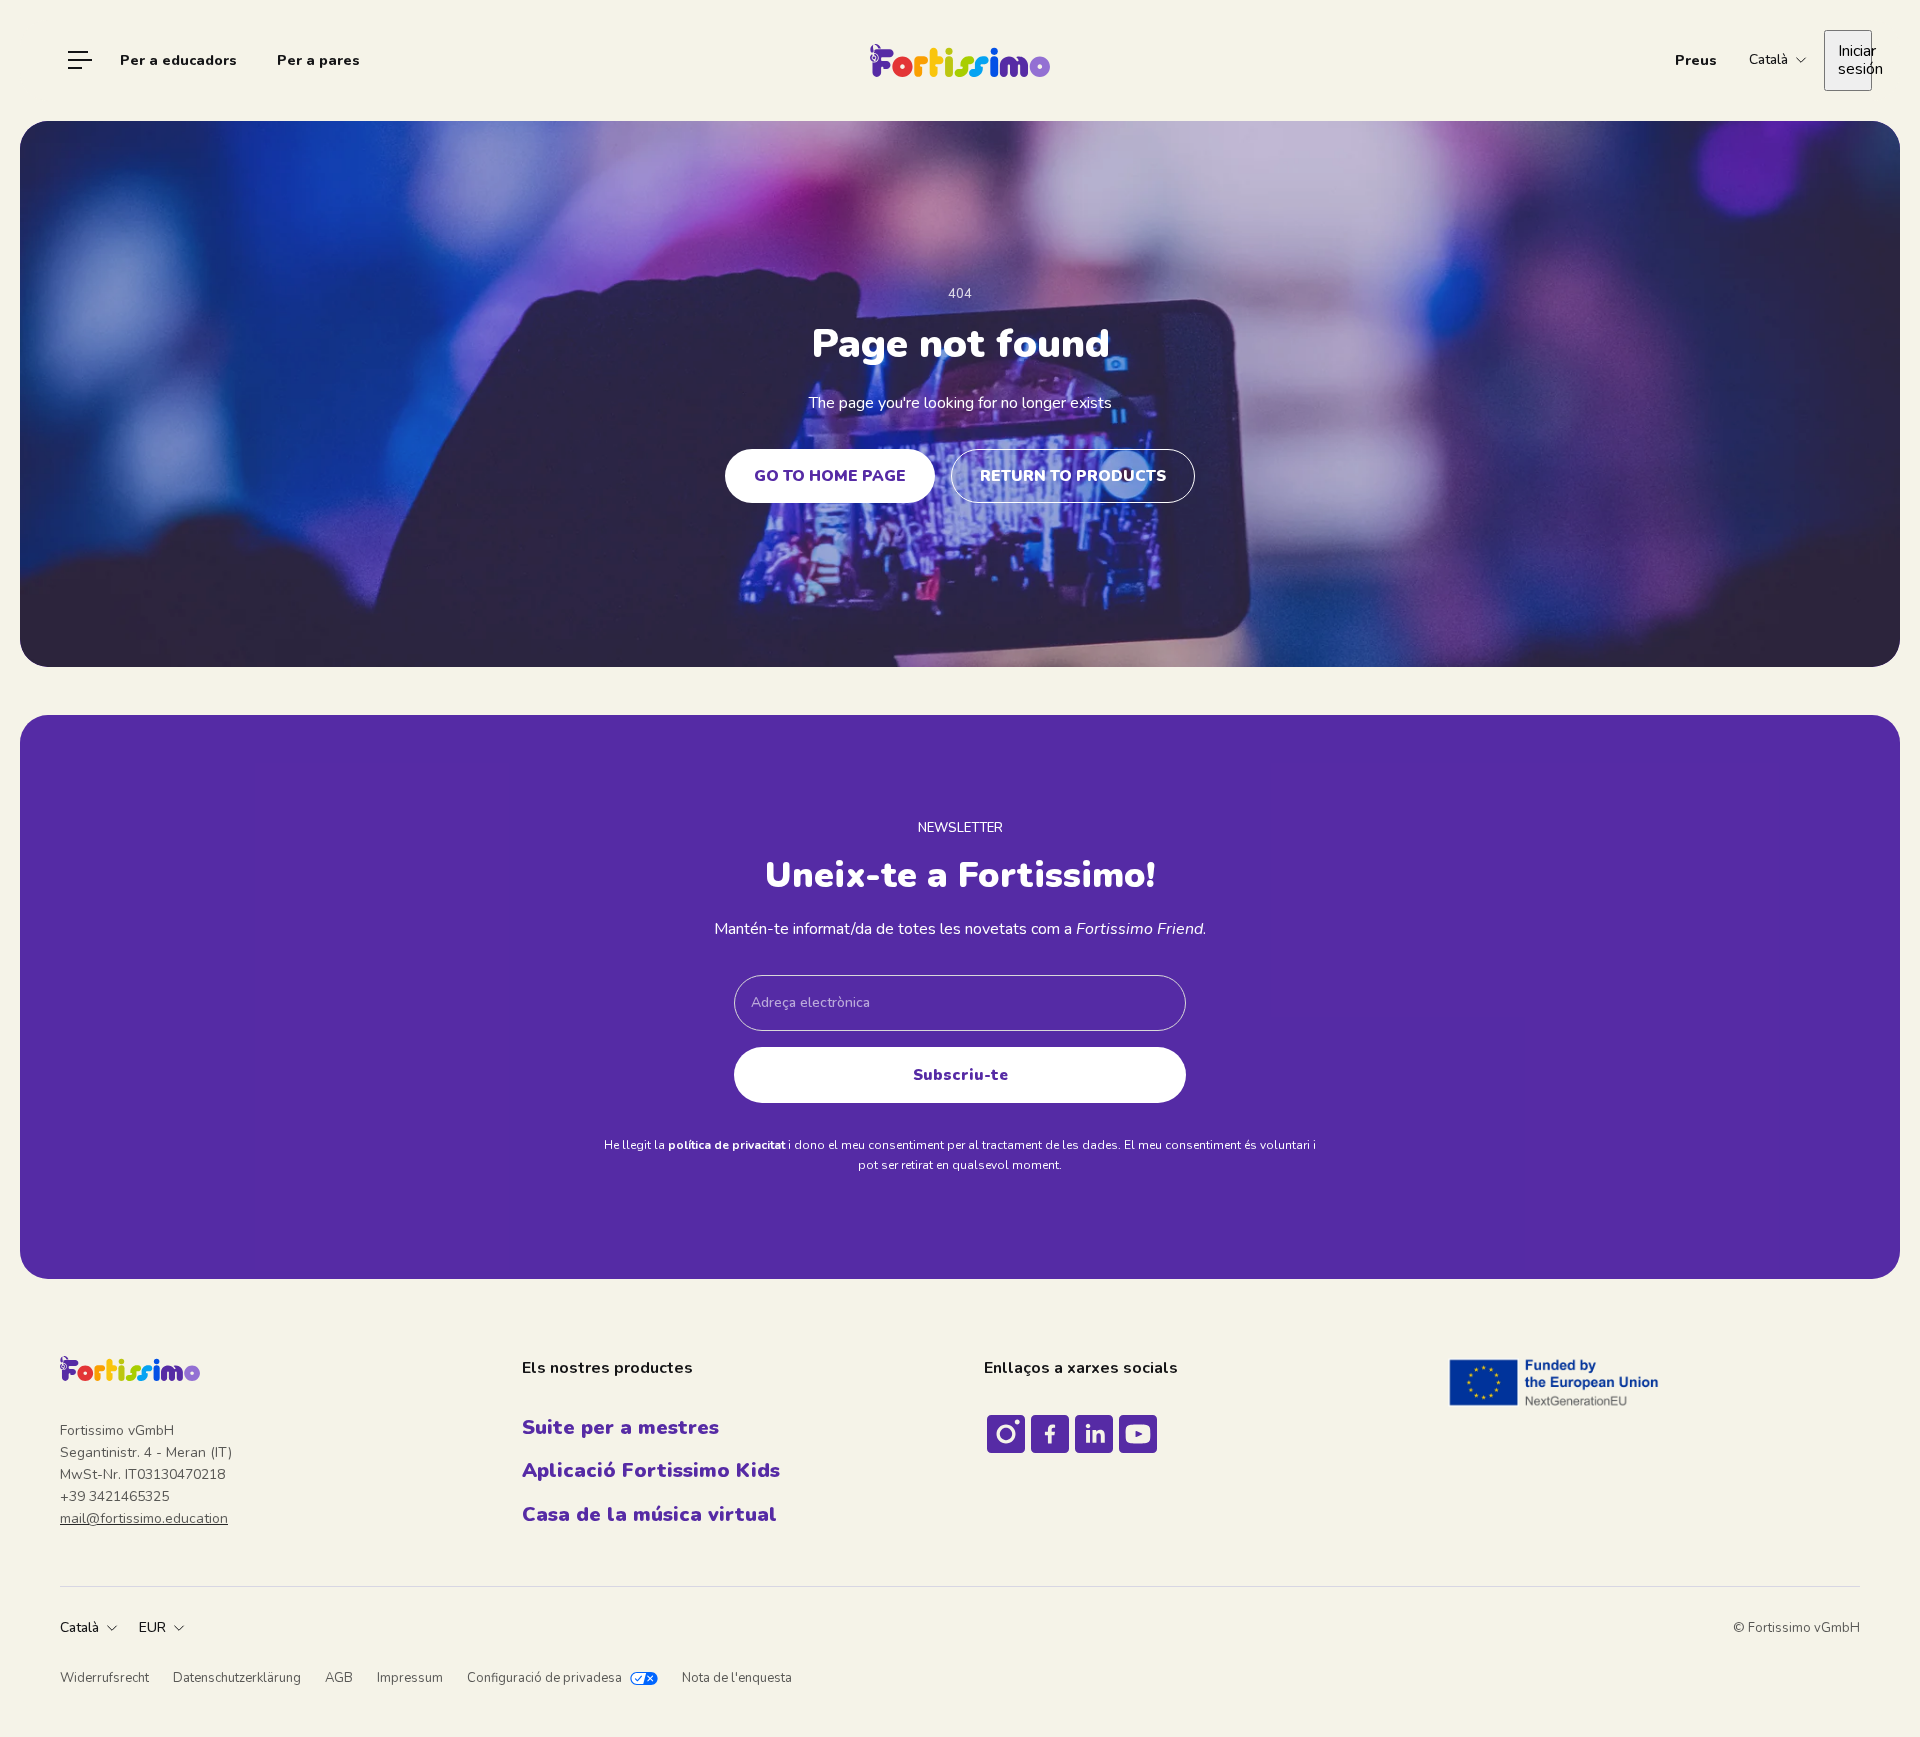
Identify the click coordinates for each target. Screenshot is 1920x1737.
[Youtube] (1138, 1434)
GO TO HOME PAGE (830, 475)
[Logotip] (960, 60)
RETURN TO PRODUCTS (1073, 475)
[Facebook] (1050, 1434)
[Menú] (80, 60)
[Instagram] (1006, 1434)
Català (79, 1627)
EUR (152, 1627)
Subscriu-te (960, 1074)
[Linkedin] (1094, 1434)
